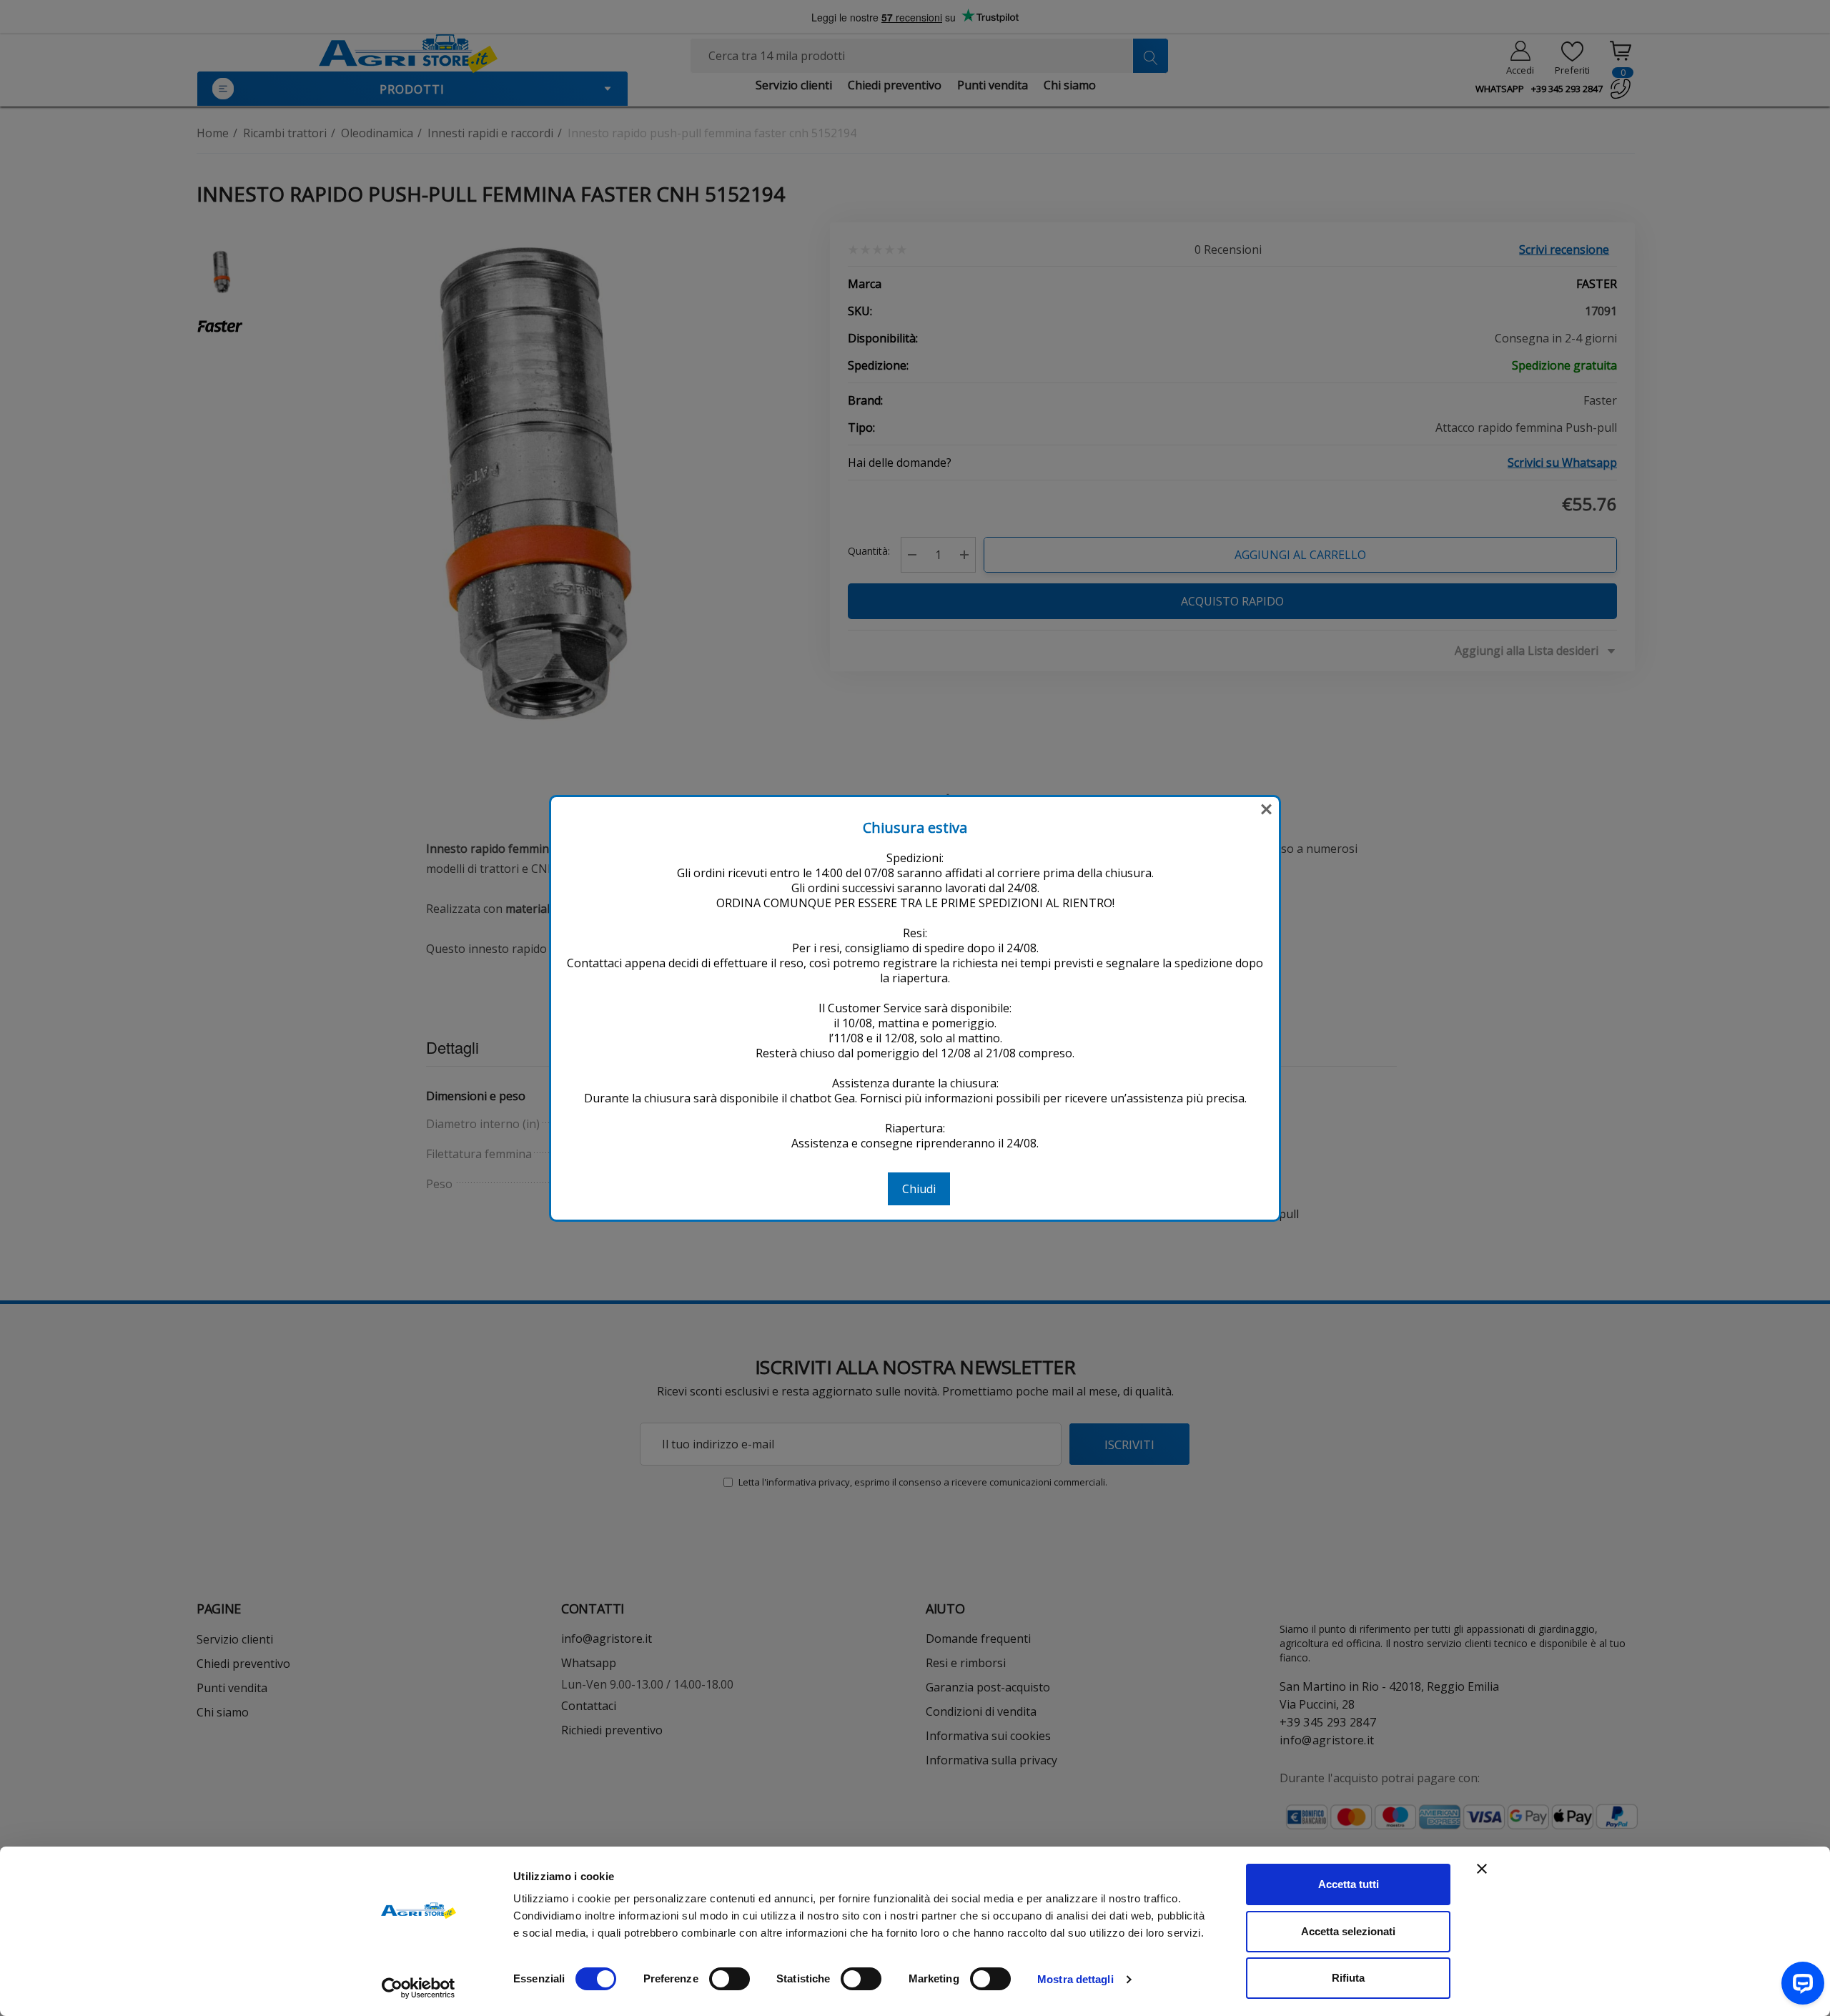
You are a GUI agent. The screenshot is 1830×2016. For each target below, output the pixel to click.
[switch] (729, 1979)
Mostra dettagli (1075, 1979)
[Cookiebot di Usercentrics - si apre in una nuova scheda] (419, 1988)
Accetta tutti (1349, 1884)
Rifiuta (1348, 1978)
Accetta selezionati (1348, 1931)
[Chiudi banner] (1482, 1869)
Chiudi (919, 1189)
